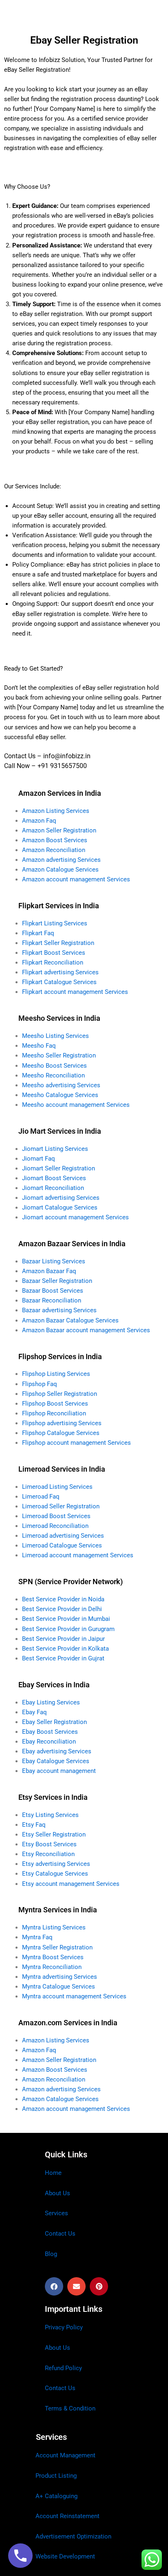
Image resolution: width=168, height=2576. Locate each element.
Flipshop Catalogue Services (61, 1433)
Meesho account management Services (76, 1105)
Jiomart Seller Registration (59, 1168)
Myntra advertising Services (60, 1977)
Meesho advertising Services (61, 1085)
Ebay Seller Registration (54, 1722)
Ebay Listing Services (51, 1702)
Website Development (65, 2556)
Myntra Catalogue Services (59, 1987)
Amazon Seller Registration (59, 830)
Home (53, 2173)
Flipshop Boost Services (55, 1404)
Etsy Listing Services (50, 1815)
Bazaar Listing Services (54, 1261)
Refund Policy (63, 2368)
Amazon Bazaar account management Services (86, 1330)
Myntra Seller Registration (57, 1947)
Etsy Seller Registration (54, 1834)
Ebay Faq (34, 1712)
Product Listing (56, 2476)
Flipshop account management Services (76, 1443)
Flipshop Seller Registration (60, 1394)
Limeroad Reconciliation (55, 1526)
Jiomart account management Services (75, 1217)
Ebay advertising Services (57, 1751)
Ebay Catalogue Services (56, 1761)
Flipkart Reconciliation (53, 962)
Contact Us (60, 2234)
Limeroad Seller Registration (61, 1506)
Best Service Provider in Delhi (62, 1609)
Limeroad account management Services (78, 1555)
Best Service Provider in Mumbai (66, 1619)
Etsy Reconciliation (48, 1854)
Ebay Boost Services (50, 1732)
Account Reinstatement (67, 2516)
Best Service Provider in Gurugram (68, 1629)
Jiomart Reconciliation (53, 1188)
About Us (57, 2193)
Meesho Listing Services (55, 1036)
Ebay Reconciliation (49, 1742)
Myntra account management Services (74, 1996)
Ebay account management (59, 1771)
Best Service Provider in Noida (63, 1599)
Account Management (65, 2455)
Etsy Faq (34, 1825)
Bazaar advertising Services (59, 1310)
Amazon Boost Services (55, 840)
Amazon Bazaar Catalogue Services (70, 1320)
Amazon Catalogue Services (60, 870)
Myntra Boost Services (53, 1957)
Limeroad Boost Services (56, 1516)
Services (56, 2213)
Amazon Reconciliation (54, 850)
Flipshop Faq (40, 1384)
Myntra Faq (37, 1937)
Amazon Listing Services (56, 811)
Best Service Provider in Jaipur (63, 1639)
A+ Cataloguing (56, 2496)
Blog (51, 2254)
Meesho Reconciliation (53, 1075)
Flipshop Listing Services (56, 1374)
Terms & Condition (70, 2408)
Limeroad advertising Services (63, 1536)
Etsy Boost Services (49, 1844)
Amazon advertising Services (61, 860)
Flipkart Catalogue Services (59, 982)
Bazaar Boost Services (53, 1291)
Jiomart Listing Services (55, 1149)
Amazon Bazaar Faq (49, 1271)
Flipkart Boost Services (54, 953)
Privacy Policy (64, 2327)
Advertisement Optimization (73, 2536)
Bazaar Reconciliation (52, 1300)
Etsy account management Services (71, 1884)
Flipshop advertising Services (62, 1423)
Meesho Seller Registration (59, 1055)
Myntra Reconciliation (52, 1967)
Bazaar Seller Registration (57, 1281)
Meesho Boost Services (54, 1066)
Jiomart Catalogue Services (60, 1207)
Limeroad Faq (41, 1497)
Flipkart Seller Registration (58, 943)
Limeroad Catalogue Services (62, 1545)
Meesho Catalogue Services (60, 1095)
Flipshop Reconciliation (54, 1413)
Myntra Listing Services (54, 1927)
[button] (54, 2286)
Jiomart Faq (39, 1159)
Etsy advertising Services (56, 1864)
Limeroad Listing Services (57, 1487)
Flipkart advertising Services (60, 972)
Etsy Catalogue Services (55, 1874)
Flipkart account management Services (75, 992)
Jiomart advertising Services (61, 1198)
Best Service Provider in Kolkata (65, 1649)
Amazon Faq (39, 821)
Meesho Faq (39, 1046)
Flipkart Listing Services (55, 923)
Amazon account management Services (76, 879)
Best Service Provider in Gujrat (63, 1658)
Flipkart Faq (38, 933)
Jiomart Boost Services (54, 1178)
